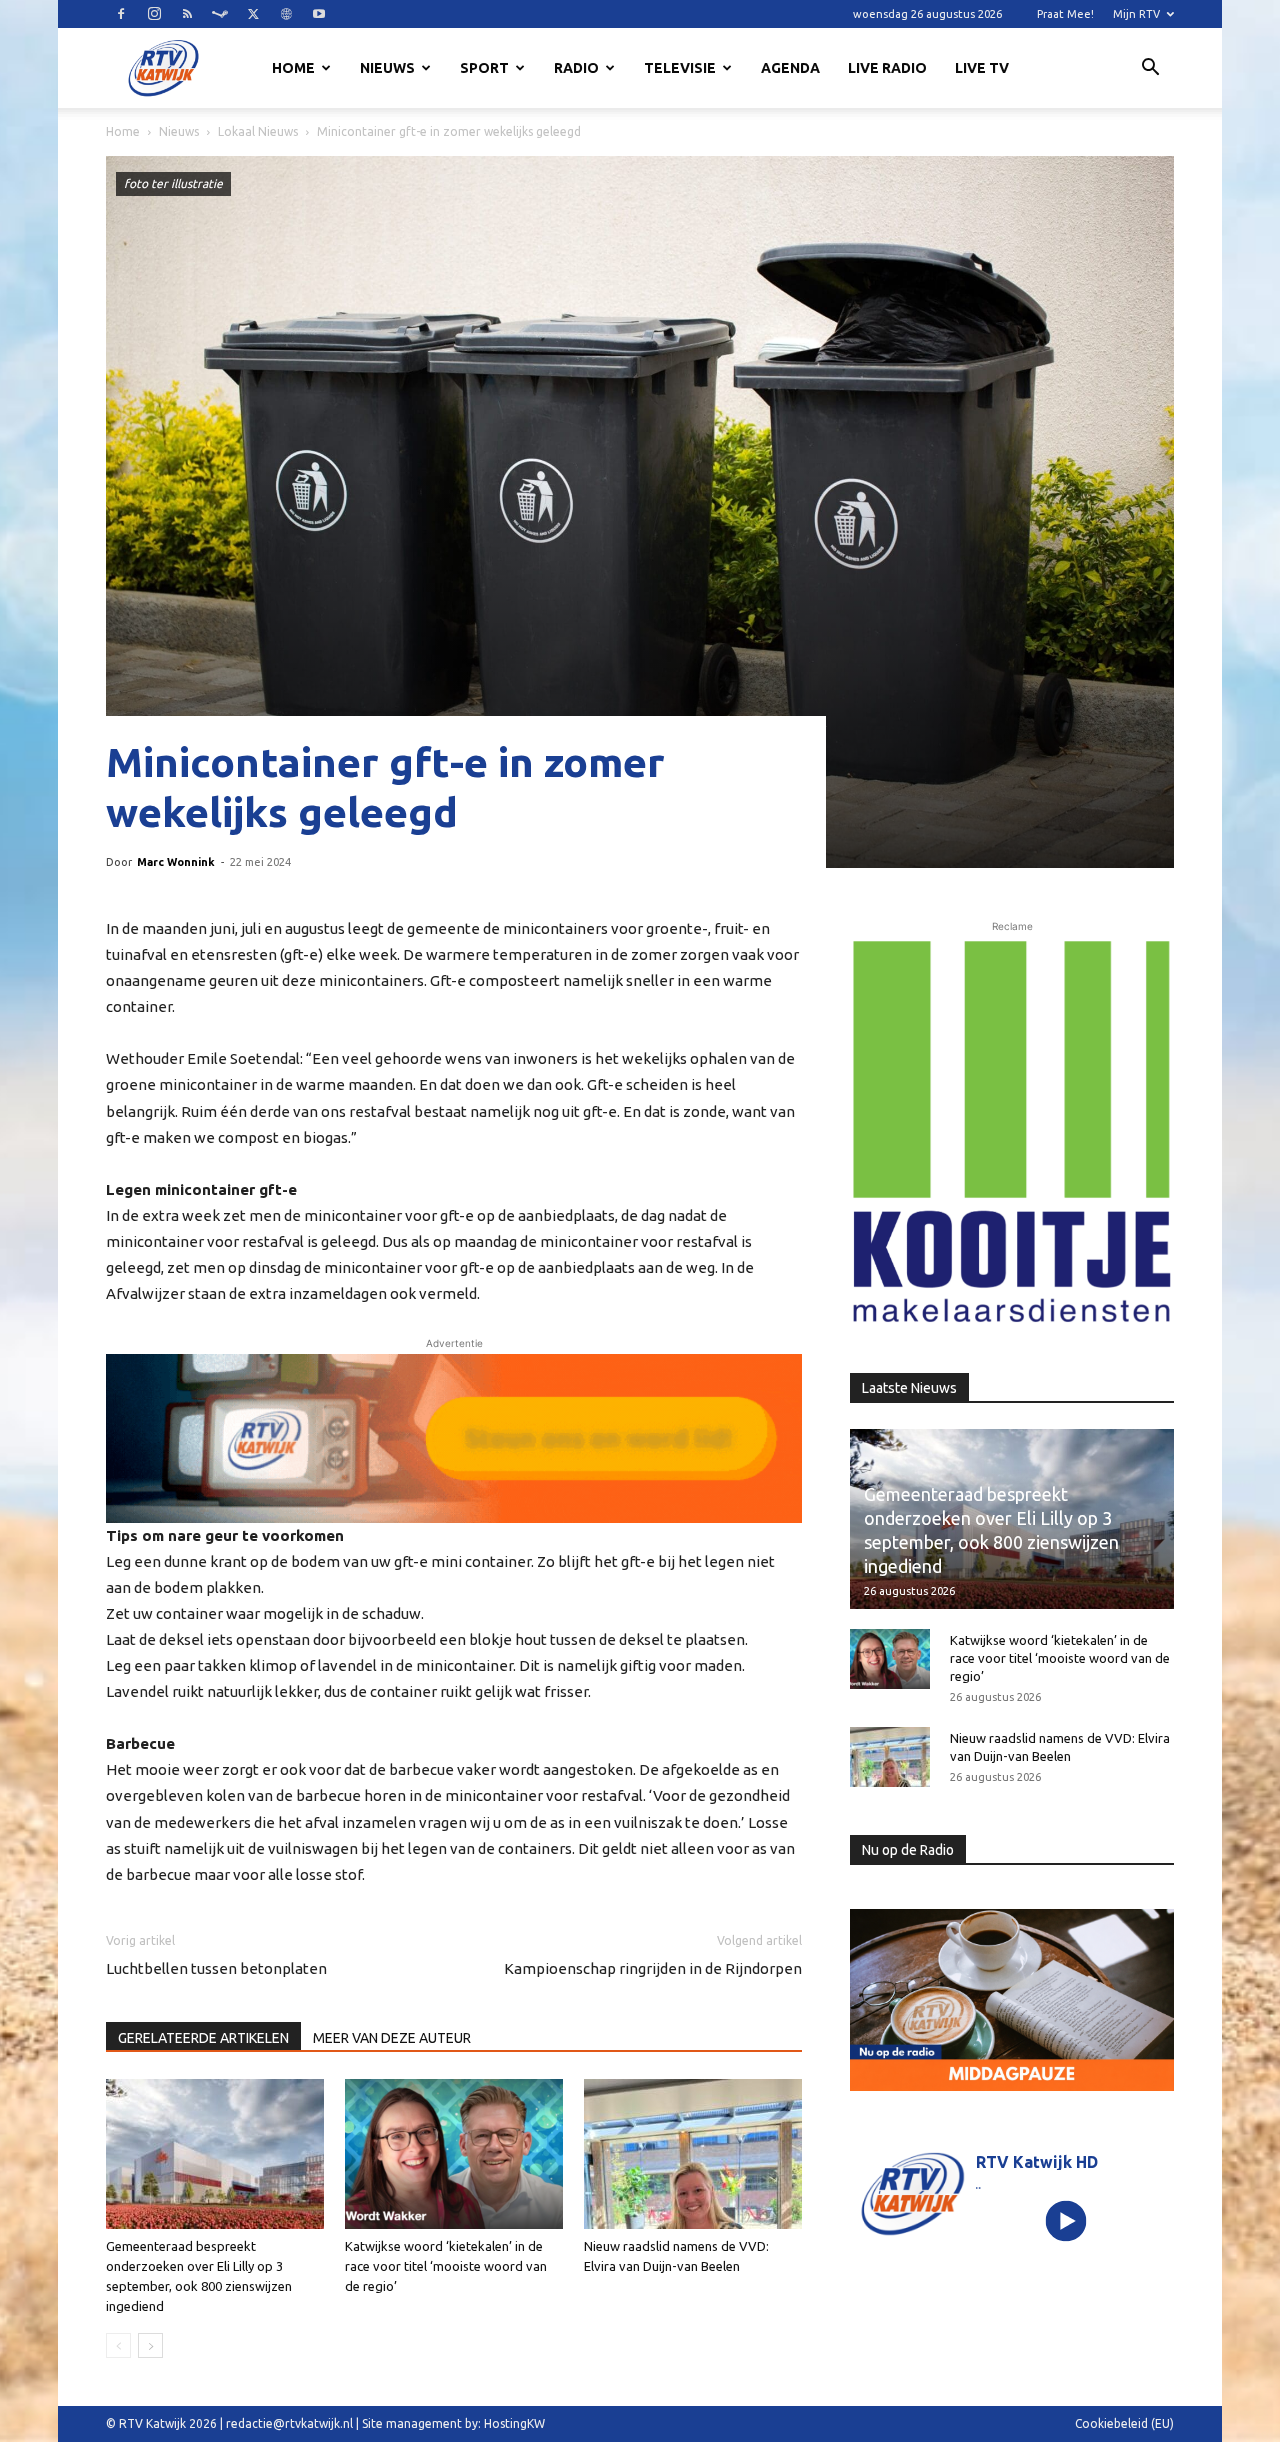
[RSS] (187, 14)
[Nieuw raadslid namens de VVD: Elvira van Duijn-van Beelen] (693, 2154)
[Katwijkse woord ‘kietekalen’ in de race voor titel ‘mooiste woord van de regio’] (454, 2154)
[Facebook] (121, 14)
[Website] (286, 14)
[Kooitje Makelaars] (1012, 1133)
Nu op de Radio (908, 1850)
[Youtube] (319, 14)
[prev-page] (118, 2345)
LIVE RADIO (887, 68)
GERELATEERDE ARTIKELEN (203, 2038)
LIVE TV (982, 68)
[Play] (1066, 2220)
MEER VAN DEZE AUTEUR (392, 2038)
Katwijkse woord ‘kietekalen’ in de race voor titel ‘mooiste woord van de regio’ (446, 2266)
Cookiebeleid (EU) (1124, 2423)
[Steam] (220, 14)
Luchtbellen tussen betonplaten (216, 1968)
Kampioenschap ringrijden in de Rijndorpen (653, 1968)
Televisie (680, 68)
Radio (576, 68)
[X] (253, 14)
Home (293, 68)
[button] (1150, 70)
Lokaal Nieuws (258, 131)
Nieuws (387, 68)
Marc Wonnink (176, 862)
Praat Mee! (1065, 14)
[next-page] (150, 2345)
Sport (484, 68)
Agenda (790, 68)
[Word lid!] (454, 1438)
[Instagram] (154, 14)
